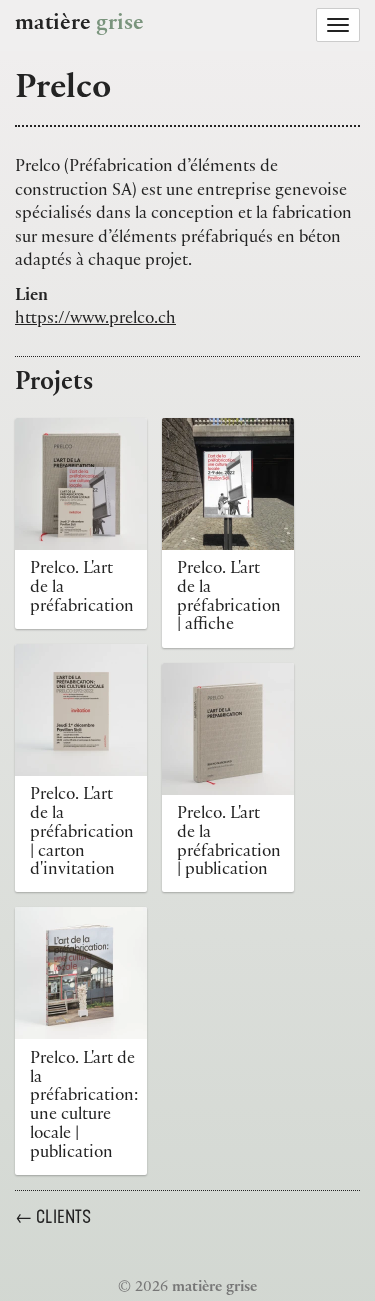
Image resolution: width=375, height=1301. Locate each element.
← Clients (53, 1217)
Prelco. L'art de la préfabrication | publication (229, 843)
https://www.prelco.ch (95, 320)
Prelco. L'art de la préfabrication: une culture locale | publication (84, 1107)
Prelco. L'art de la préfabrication (82, 588)
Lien (31, 297)
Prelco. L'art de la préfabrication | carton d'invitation (82, 833)
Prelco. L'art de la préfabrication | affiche (229, 598)
